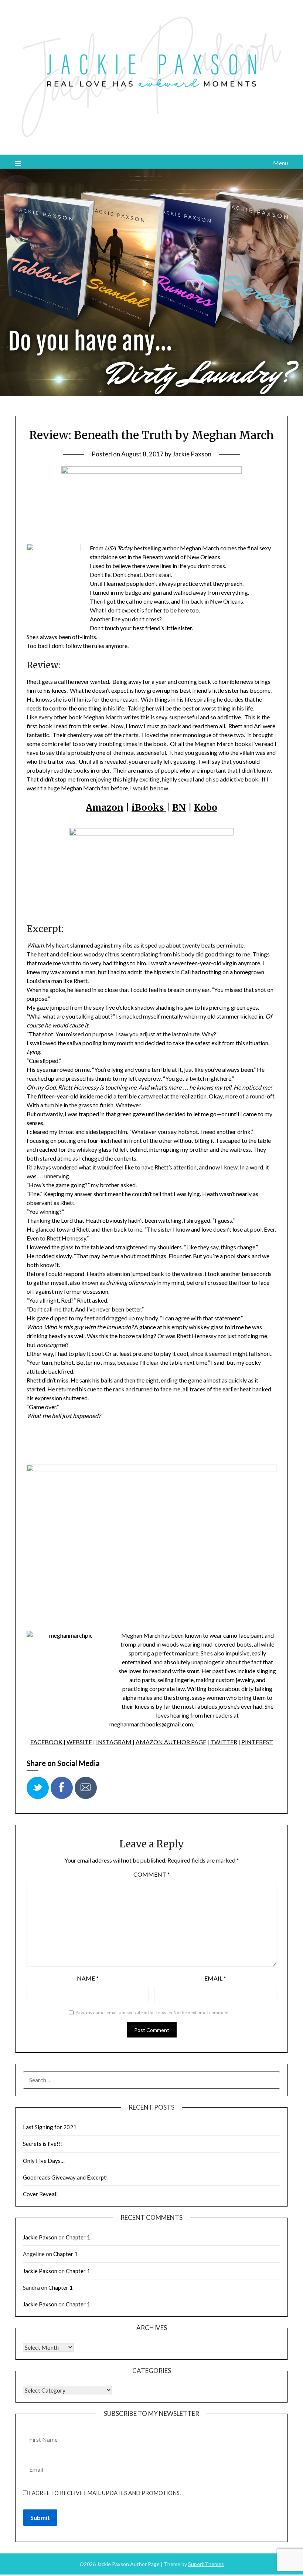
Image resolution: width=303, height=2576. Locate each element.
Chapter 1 (78, 2237)
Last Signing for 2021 (50, 2127)
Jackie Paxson (192, 454)
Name (88, 1978)
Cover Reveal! (40, 2194)
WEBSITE (79, 1742)
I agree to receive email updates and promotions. (104, 2493)
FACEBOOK (47, 1742)
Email (215, 1978)
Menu (280, 163)
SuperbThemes (206, 2564)
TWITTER (224, 1742)
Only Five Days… (44, 2161)
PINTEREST (257, 1742)
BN (179, 808)
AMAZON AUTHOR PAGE (171, 1742)
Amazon (105, 808)
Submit (40, 2517)
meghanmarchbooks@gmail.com (151, 1724)
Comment (152, 1874)
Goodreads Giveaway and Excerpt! (65, 2177)
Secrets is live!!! (42, 2144)
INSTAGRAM (114, 1742)
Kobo (206, 808)
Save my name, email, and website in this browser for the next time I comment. (153, 2013)
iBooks (149, 808)
